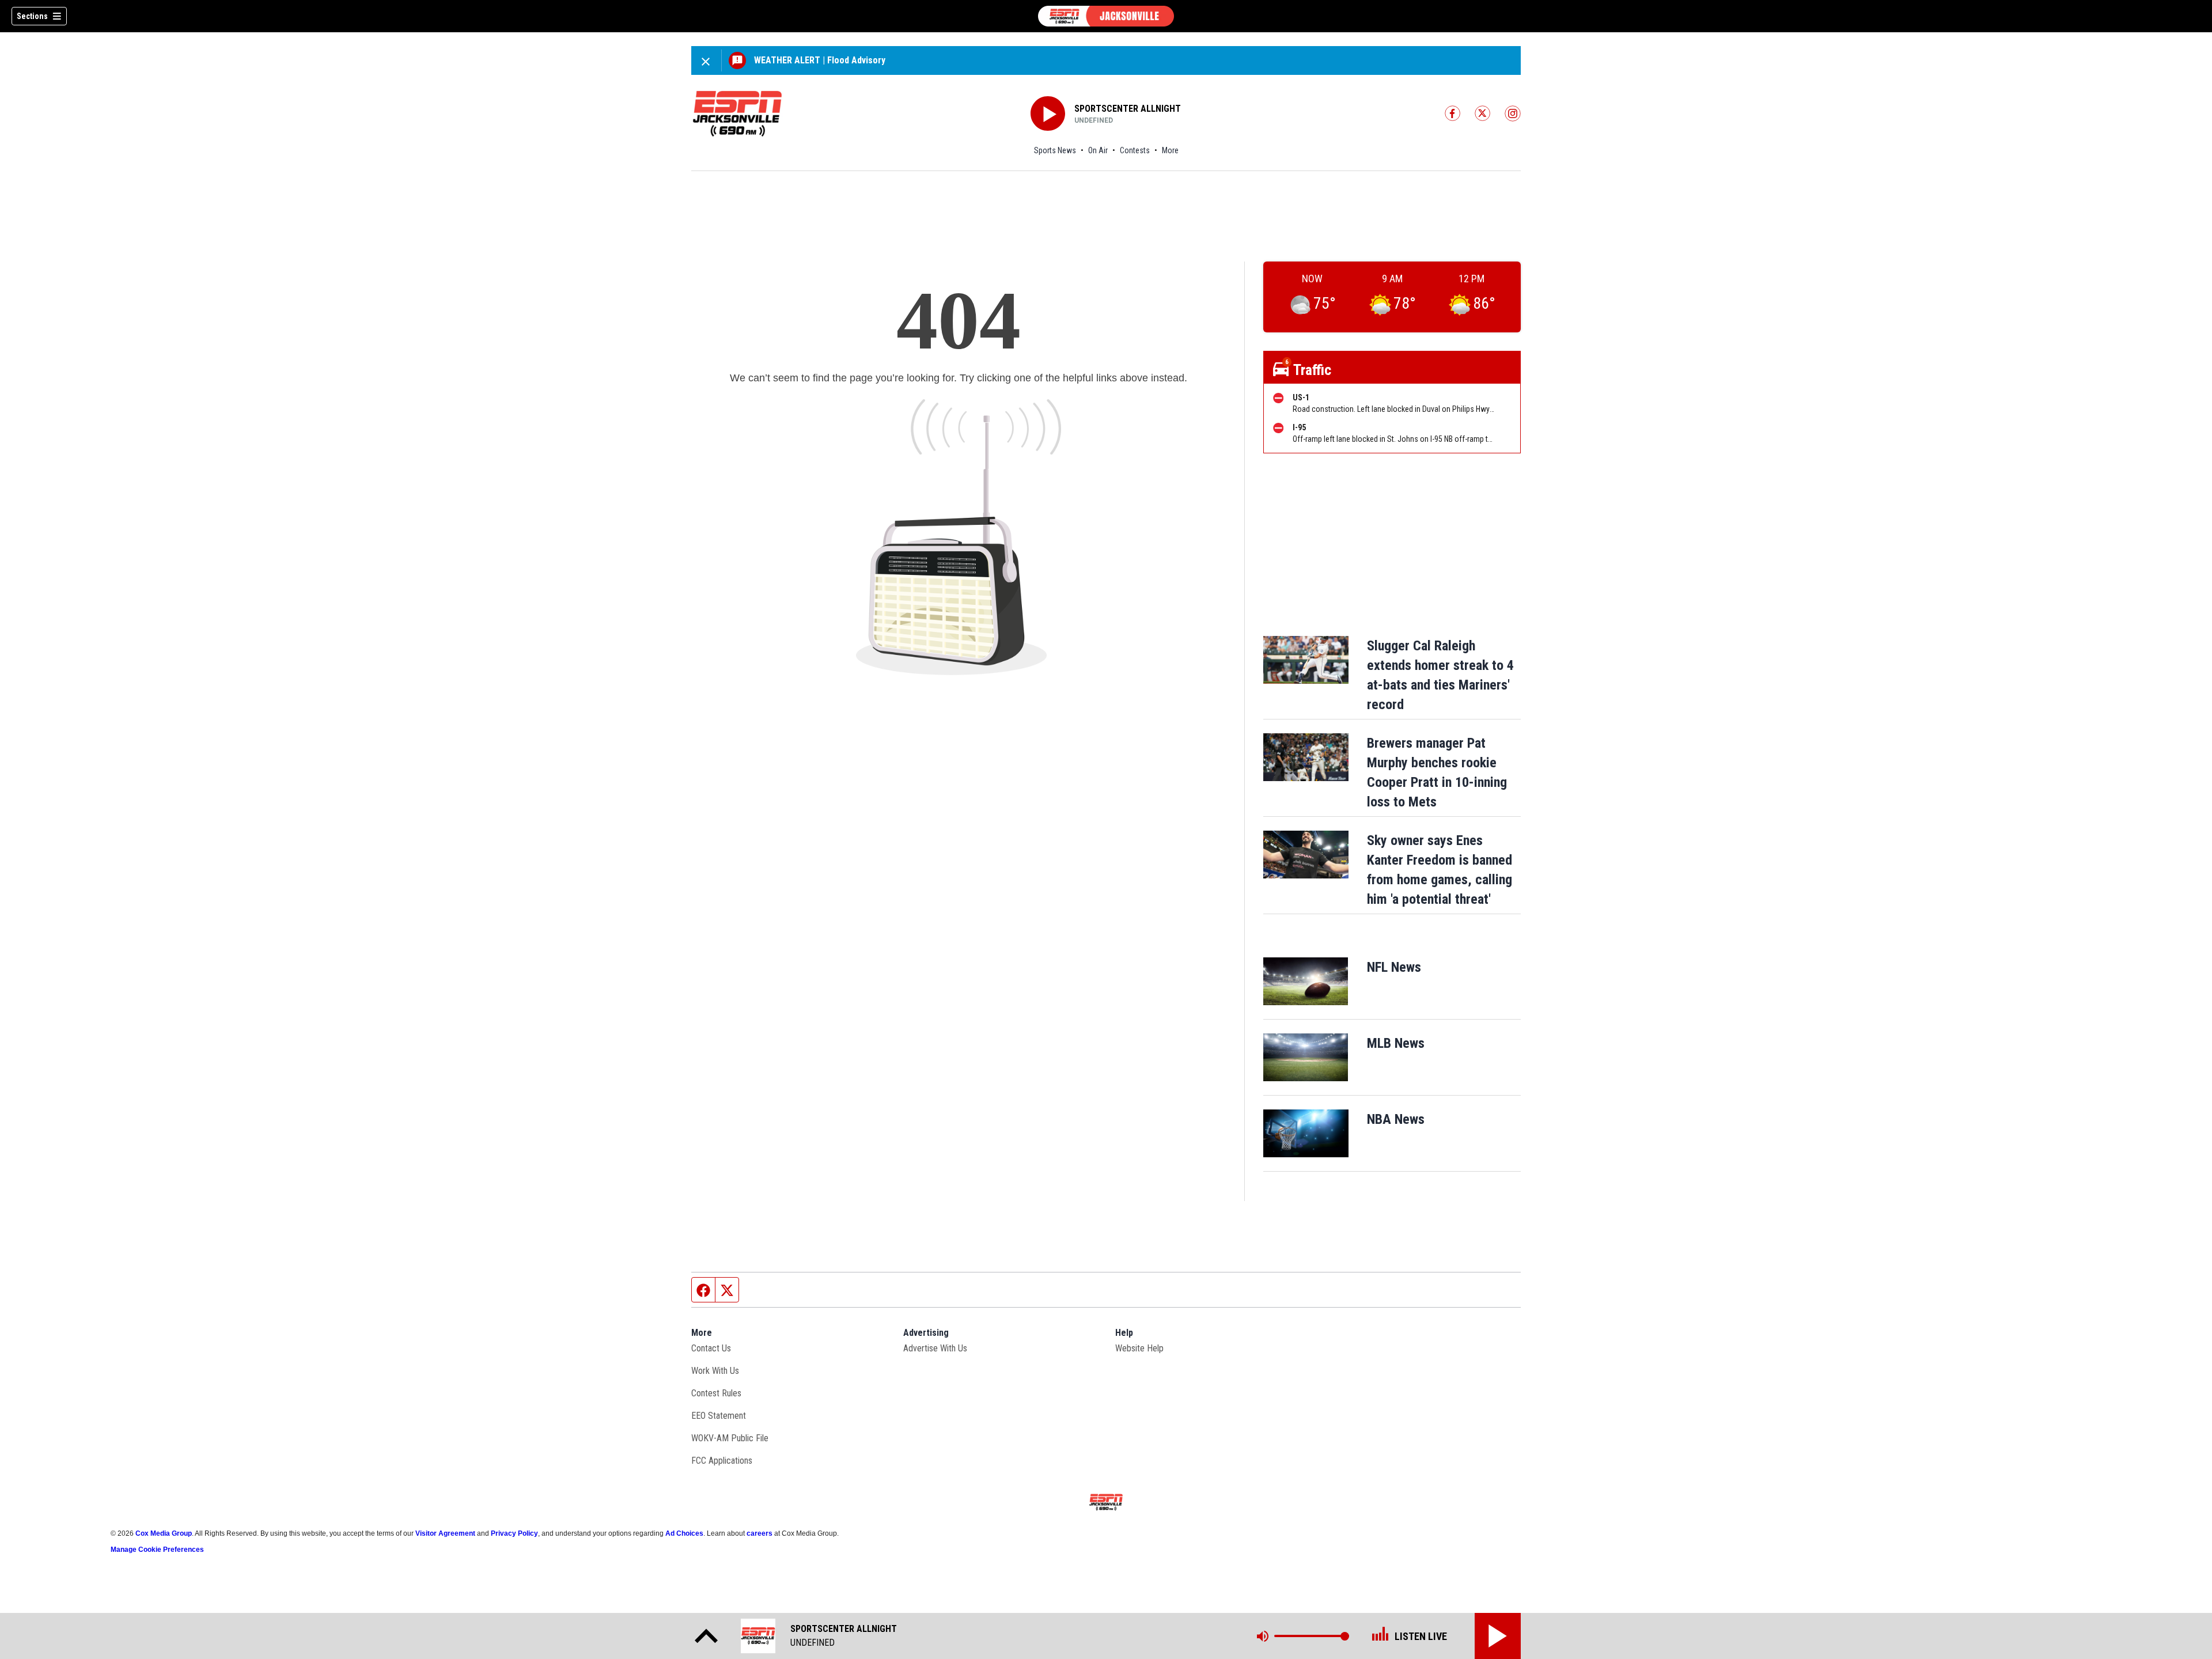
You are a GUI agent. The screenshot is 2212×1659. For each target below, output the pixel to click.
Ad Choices (684, 1533)
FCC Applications (722, 1461)
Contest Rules (716, 1393)
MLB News (1396, 1043)
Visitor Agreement (445, 1533)
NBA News (1396, 1119)
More (1170, 150)
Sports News (1055, 150)
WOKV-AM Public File (730, 1438)
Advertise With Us (935, 1348)
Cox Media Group (164, 1533)
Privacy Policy (514, 1533)
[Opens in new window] (1306, 981)
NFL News (1394, 967)
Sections (32, 16)
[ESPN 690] (1106, 16)
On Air (1098, 150)
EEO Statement (719, 1416)
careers (760, 1533)
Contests (1135, 150)
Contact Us (711, 1348)
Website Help (1139, 1348)
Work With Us (715, 1371)
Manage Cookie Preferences (157, 1550)
